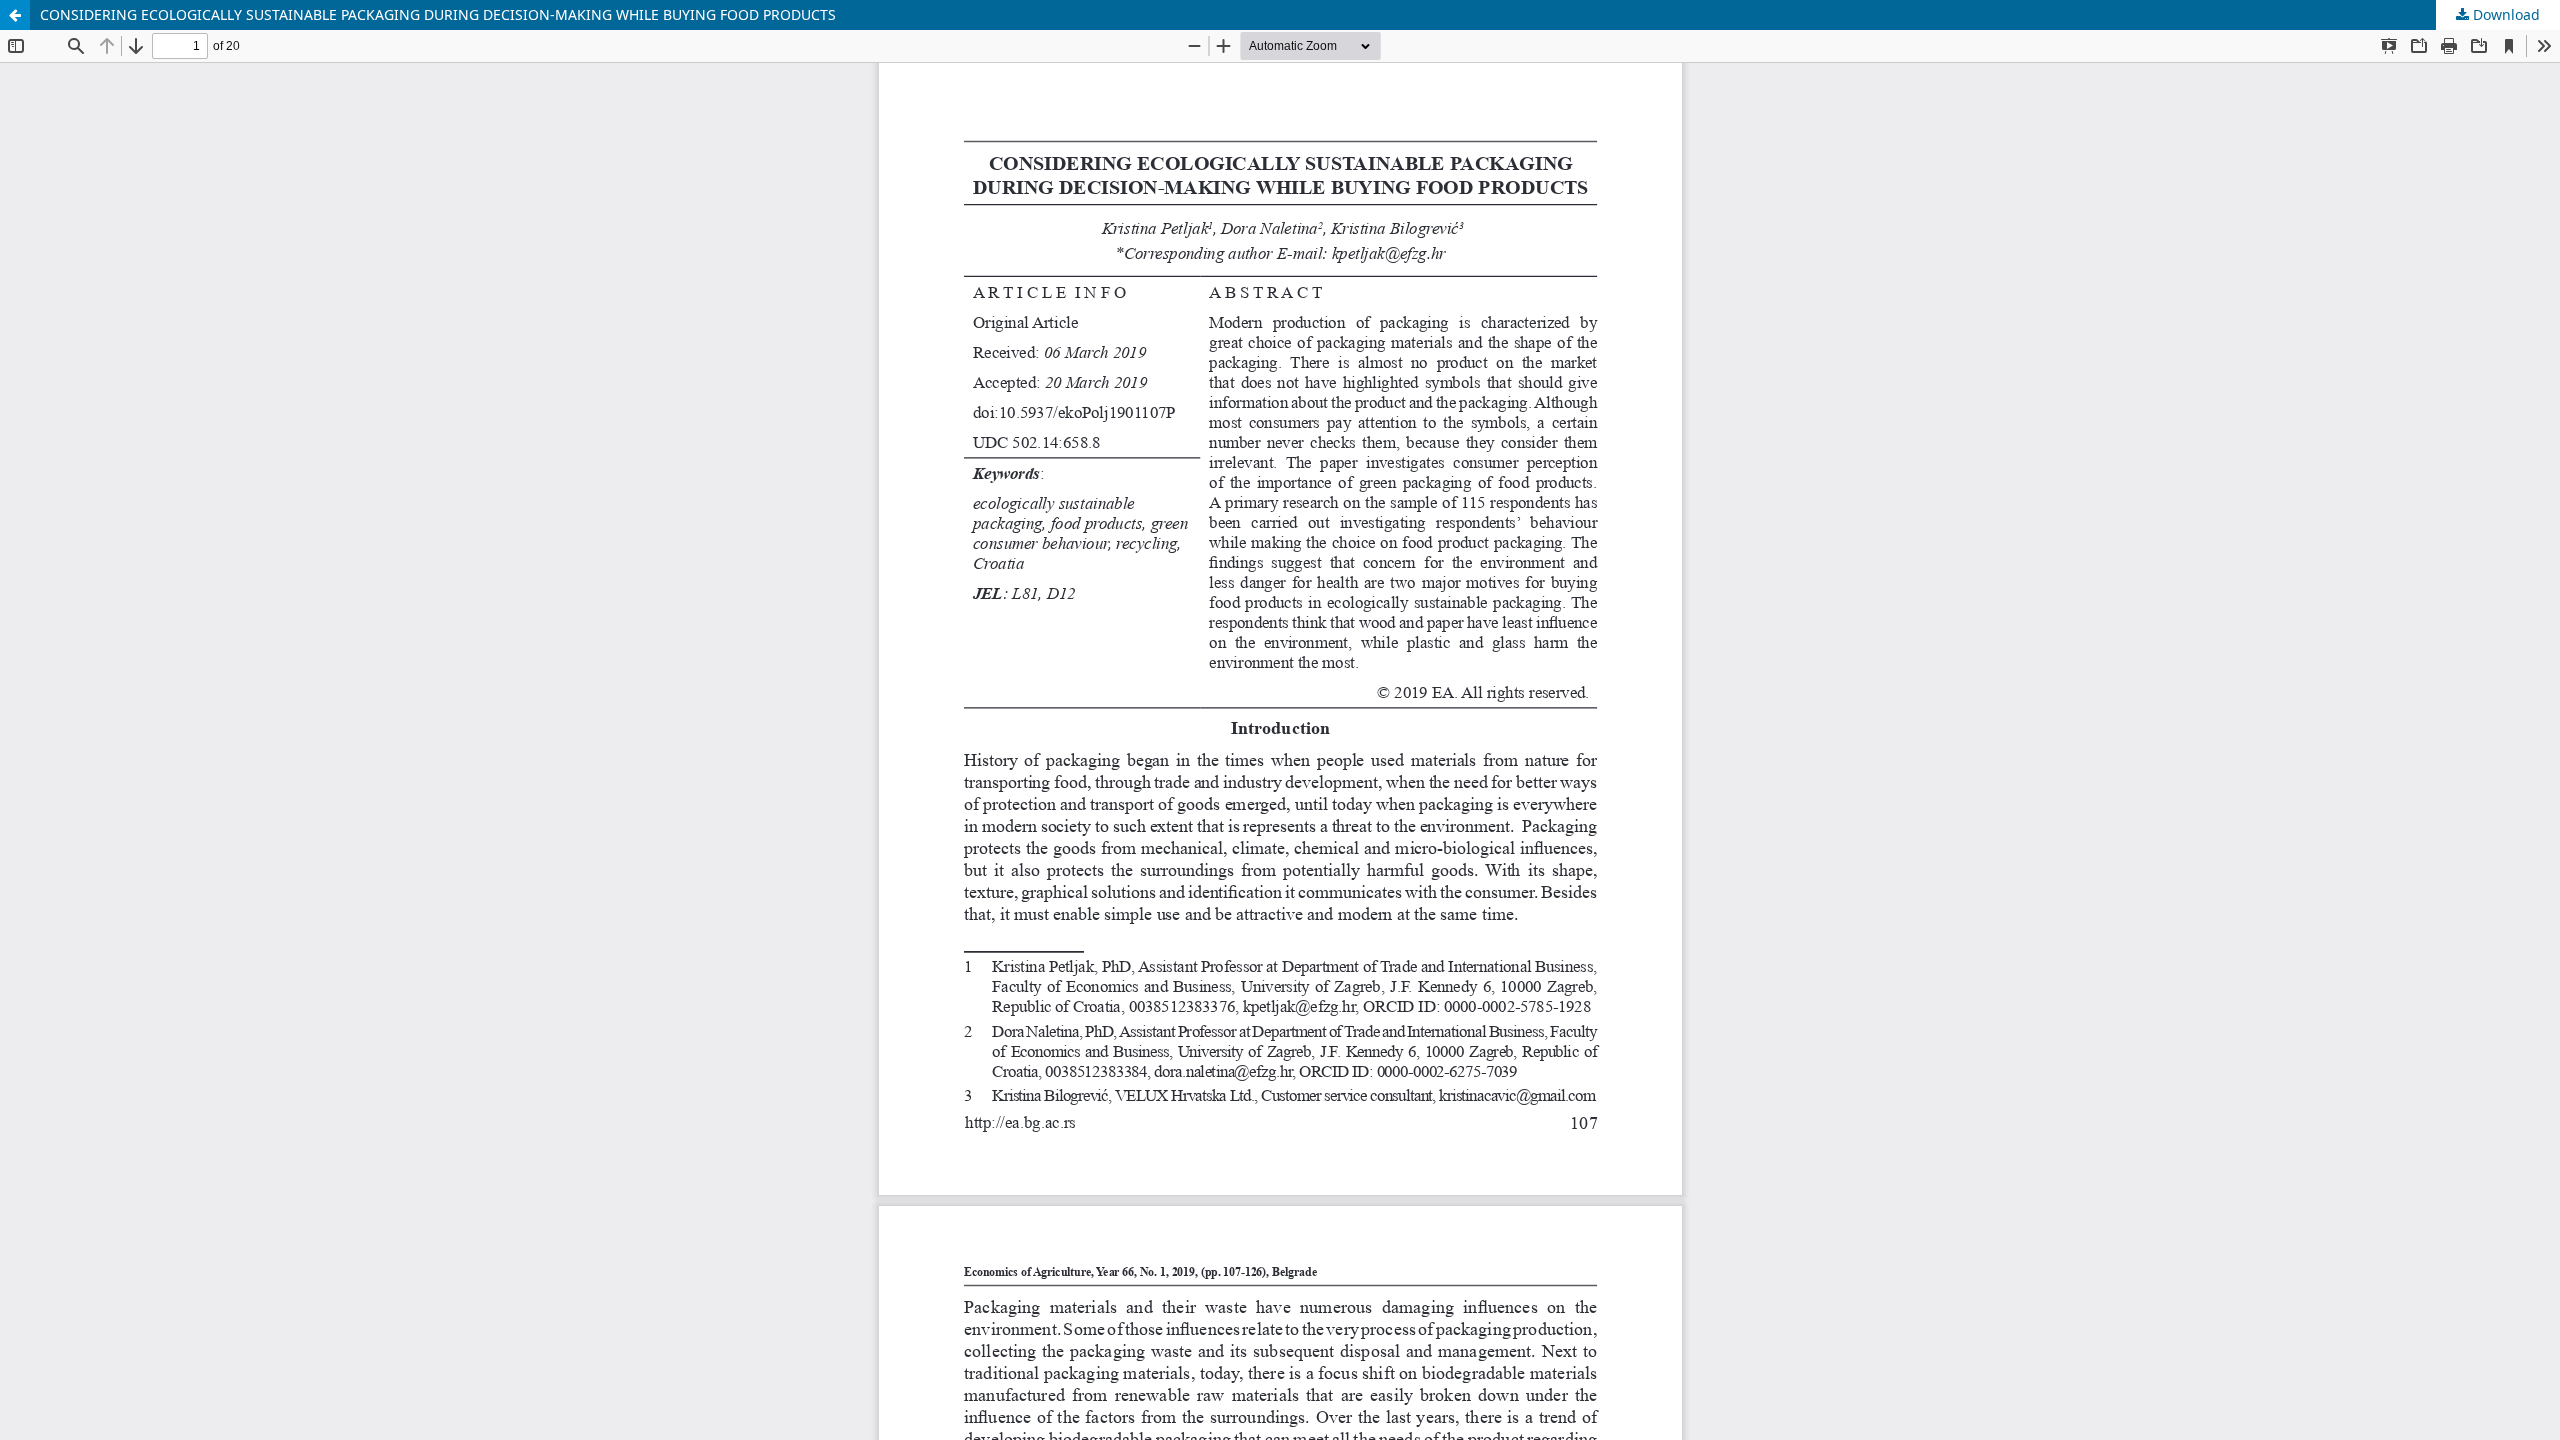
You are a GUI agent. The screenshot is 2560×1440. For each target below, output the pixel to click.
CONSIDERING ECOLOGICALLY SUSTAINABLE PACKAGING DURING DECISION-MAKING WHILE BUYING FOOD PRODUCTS (438, 14)
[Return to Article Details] (15, 15)
